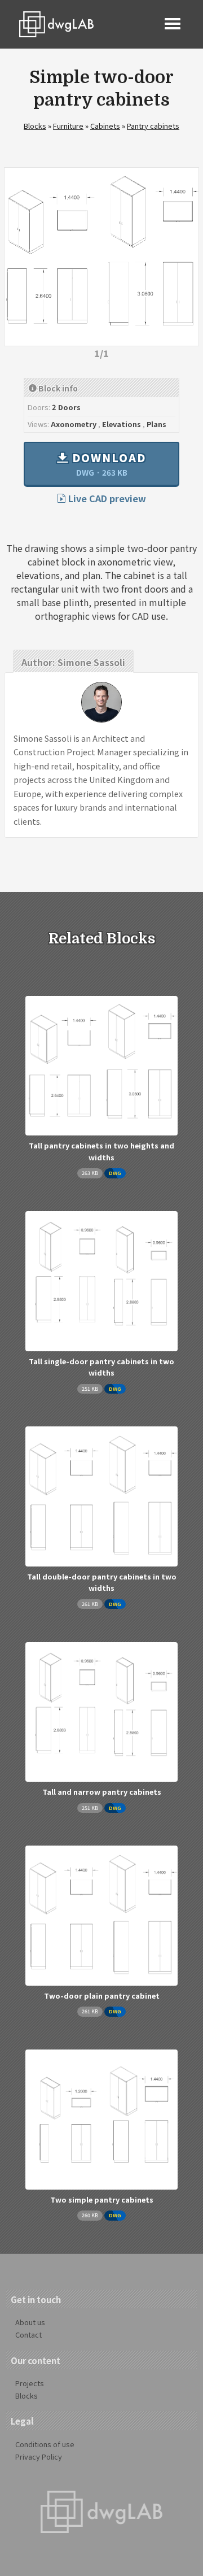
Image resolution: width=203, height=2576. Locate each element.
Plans (156, 424)
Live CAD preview (106, 498)
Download (107, 464)
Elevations (122, 424)
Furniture (68, 126)
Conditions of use (45, 2444)
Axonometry (74, 424)
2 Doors (66, 407)
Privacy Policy (39, 2457)
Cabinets (105, 126)
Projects (30, 2383)
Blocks (35, 126)
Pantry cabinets (153, 126)
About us (30, 2322)
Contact (28, 2334)
